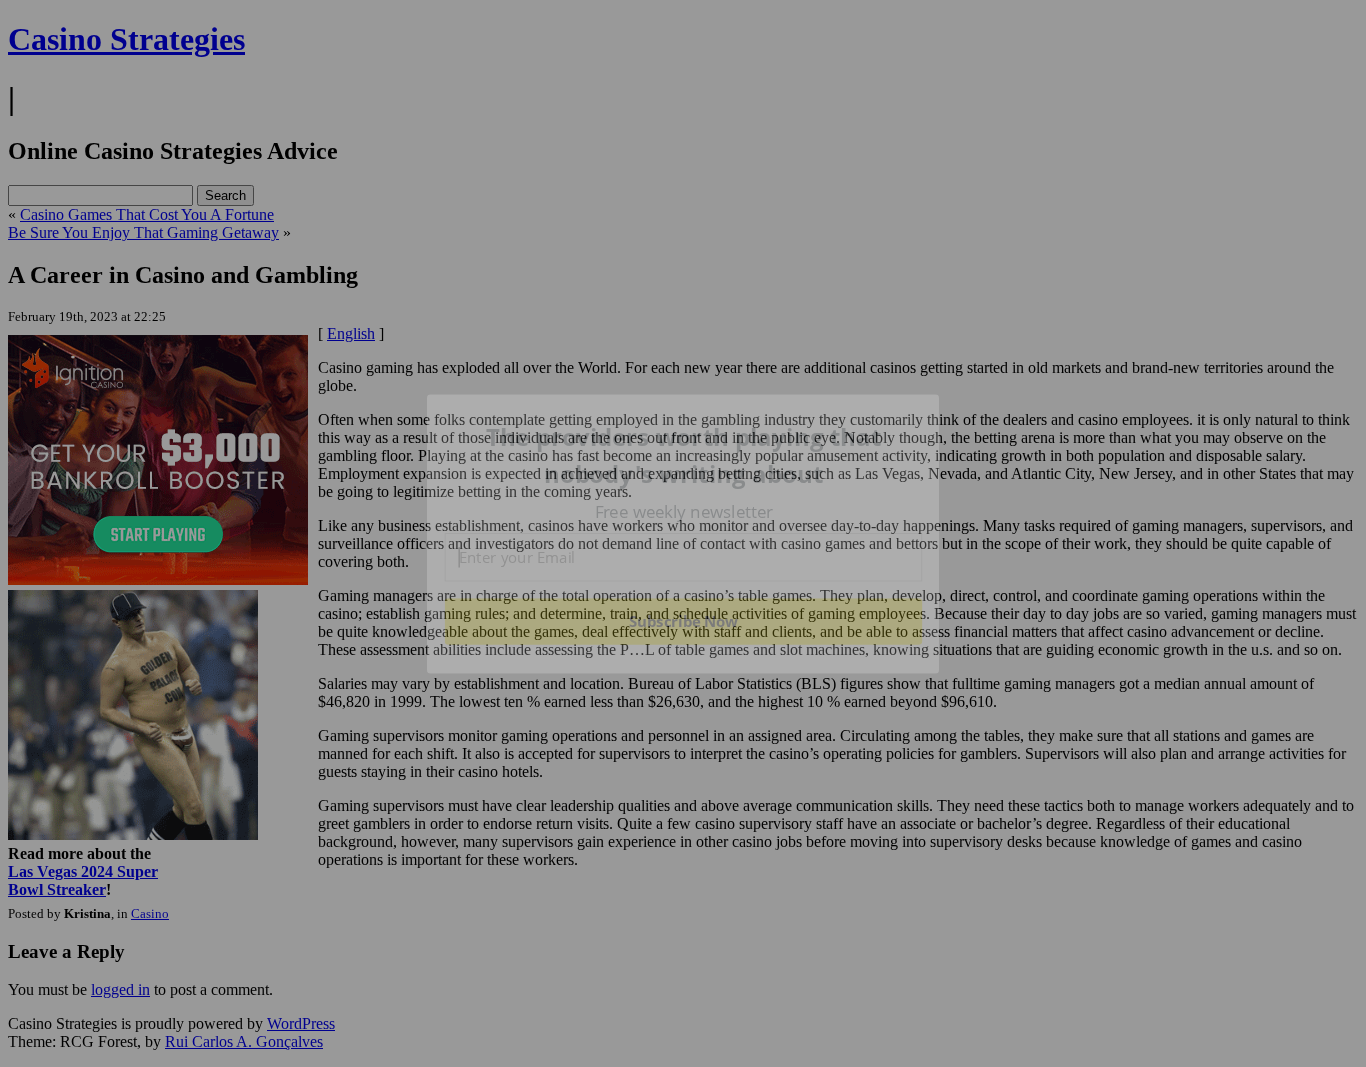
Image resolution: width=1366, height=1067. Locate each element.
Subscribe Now (683, 621)
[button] (684, 455)
